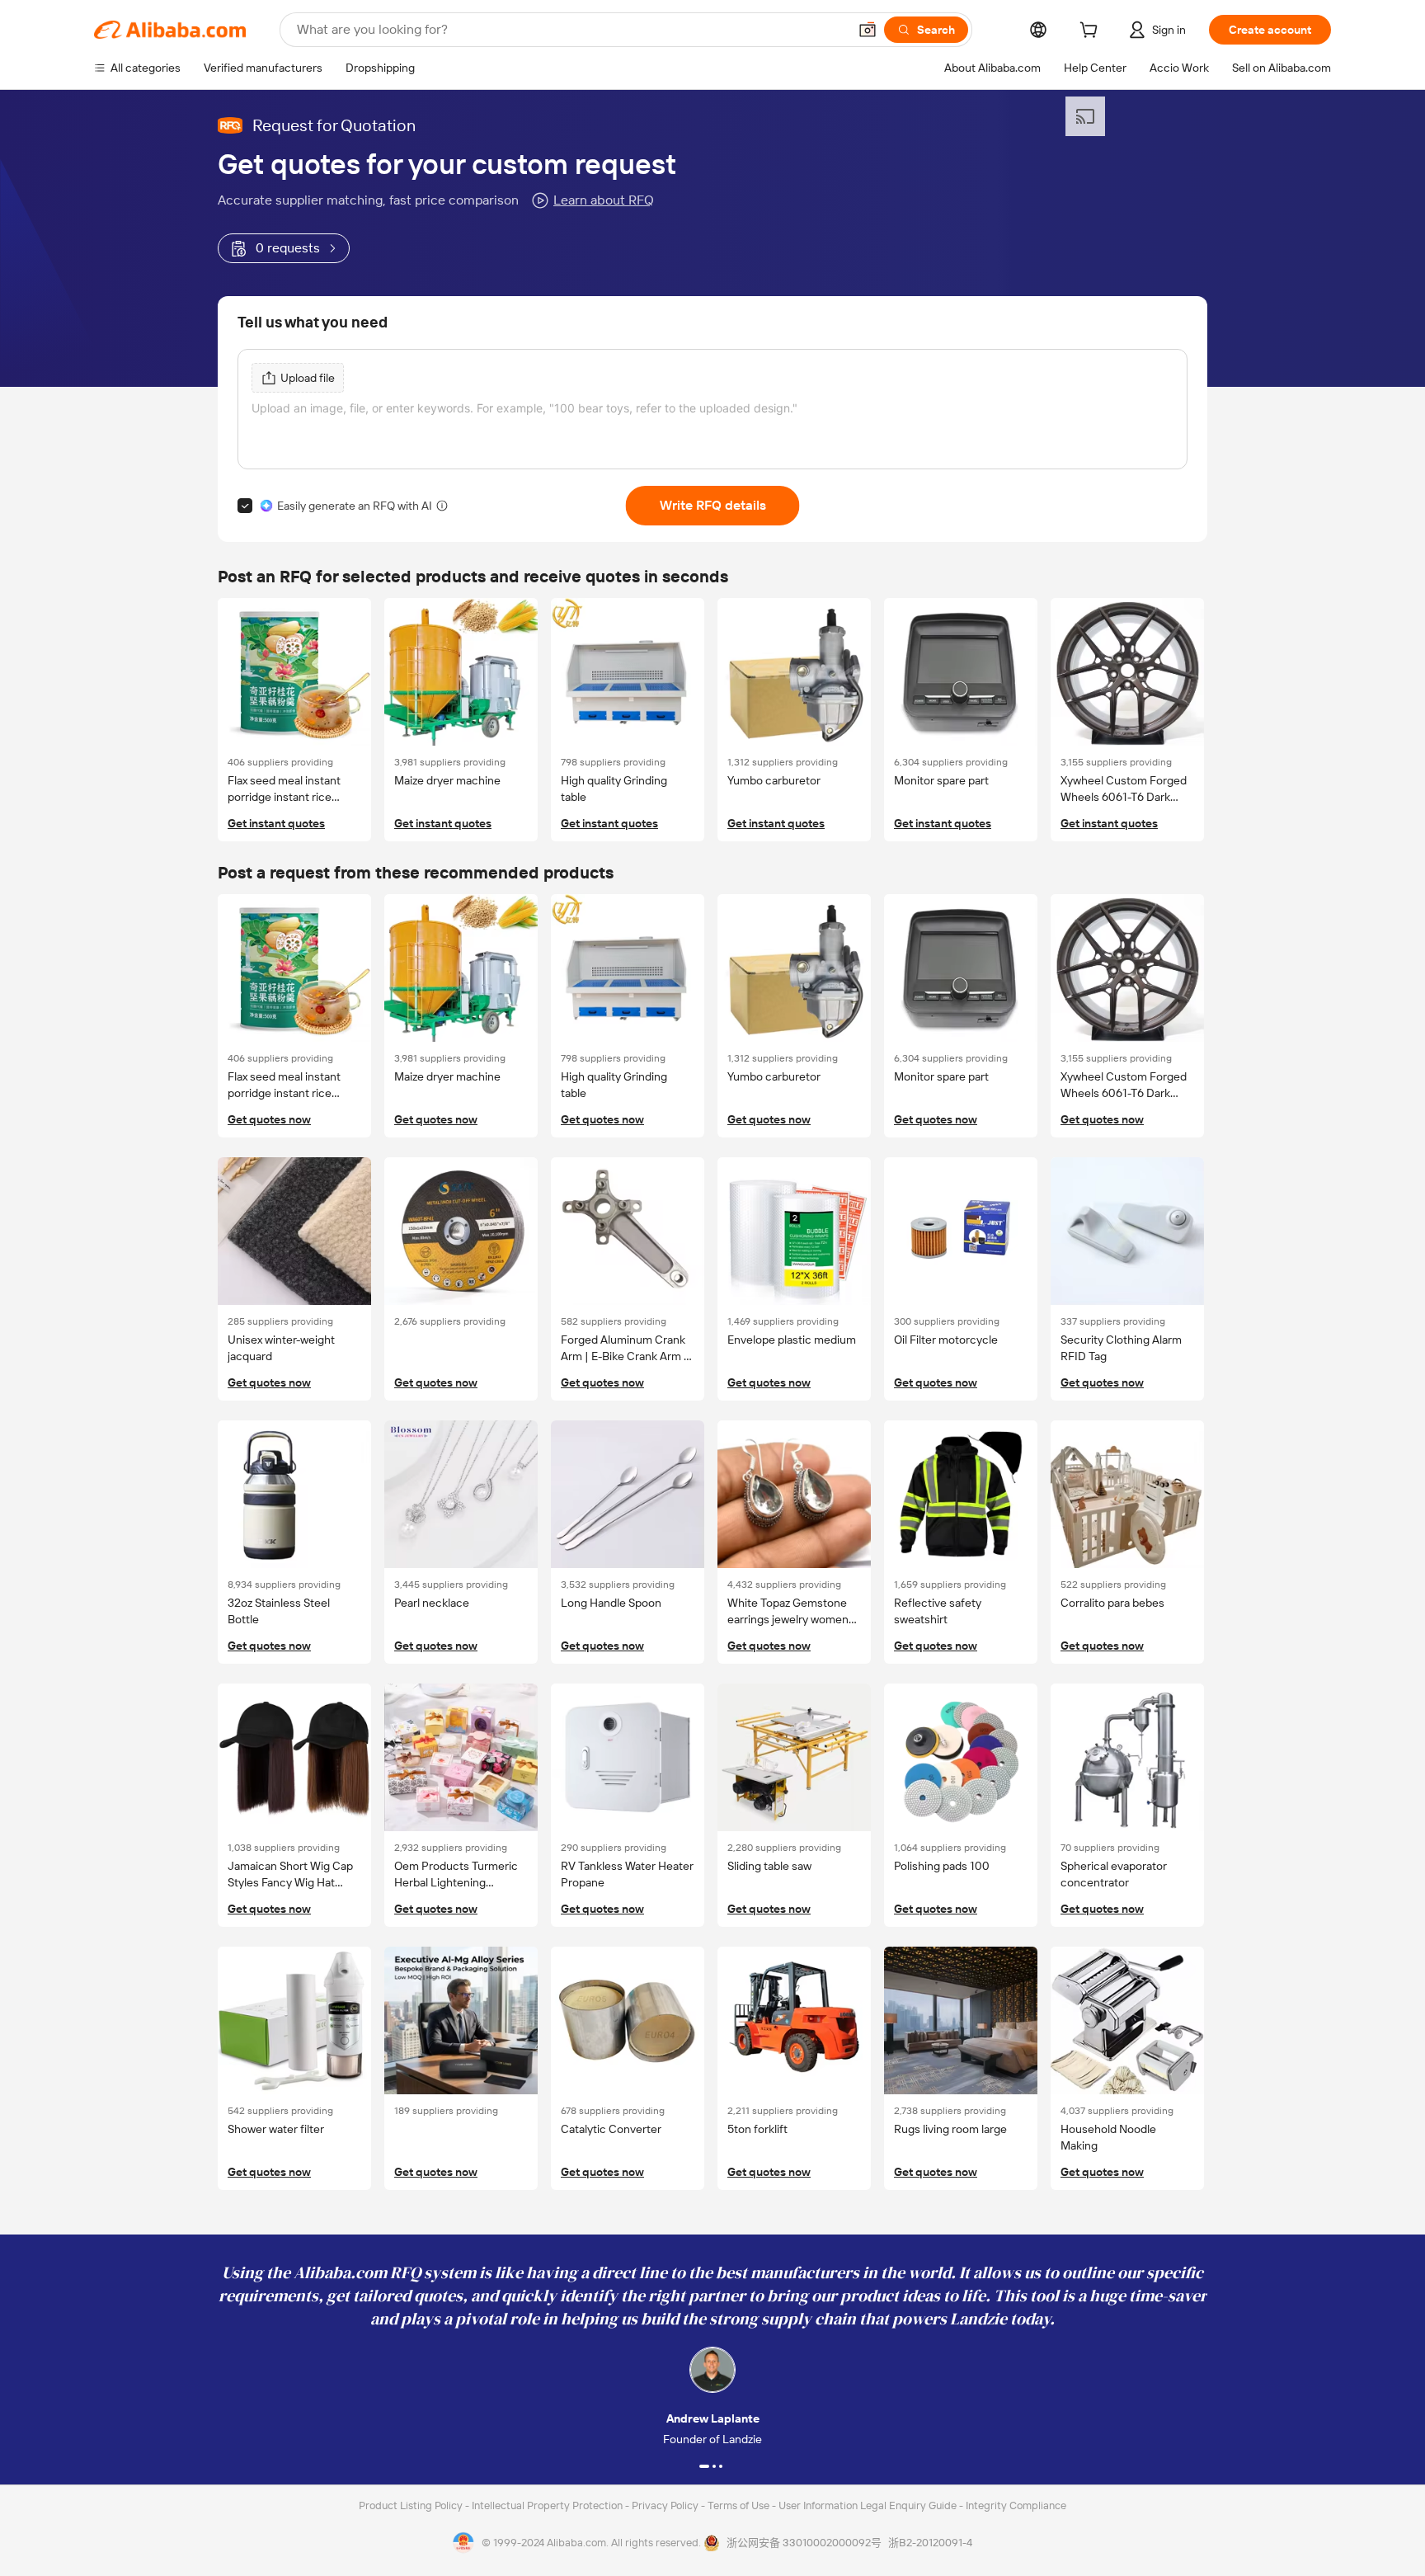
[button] (868, 30)
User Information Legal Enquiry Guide (868, 2505)
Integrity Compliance (1016, 2505)
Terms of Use (740, 2505)
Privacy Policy (666, 2505)
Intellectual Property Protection (548, 2505)
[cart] (1092, 32)
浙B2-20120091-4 (930, 2543)
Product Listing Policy (412, 2505)
